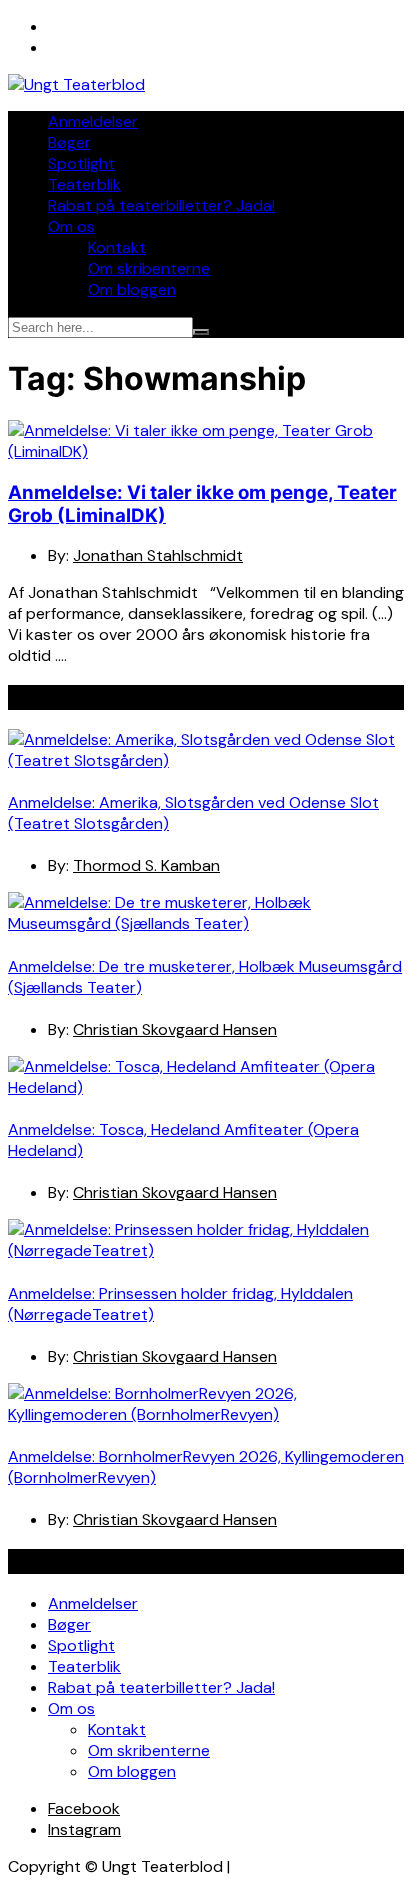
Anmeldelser (93, 121)
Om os (71, 226)
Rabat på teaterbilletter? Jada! (161, 205)
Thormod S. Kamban (146, 865)
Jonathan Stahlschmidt (158, 555)
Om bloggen (132, 289)
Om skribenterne (149, 268)
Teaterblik (84, 184)
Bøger (69, 142)
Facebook (84, 1808)
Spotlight (81, 163)
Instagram (84, 1829)
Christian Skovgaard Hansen (175, 1029)
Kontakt (117, 247)
